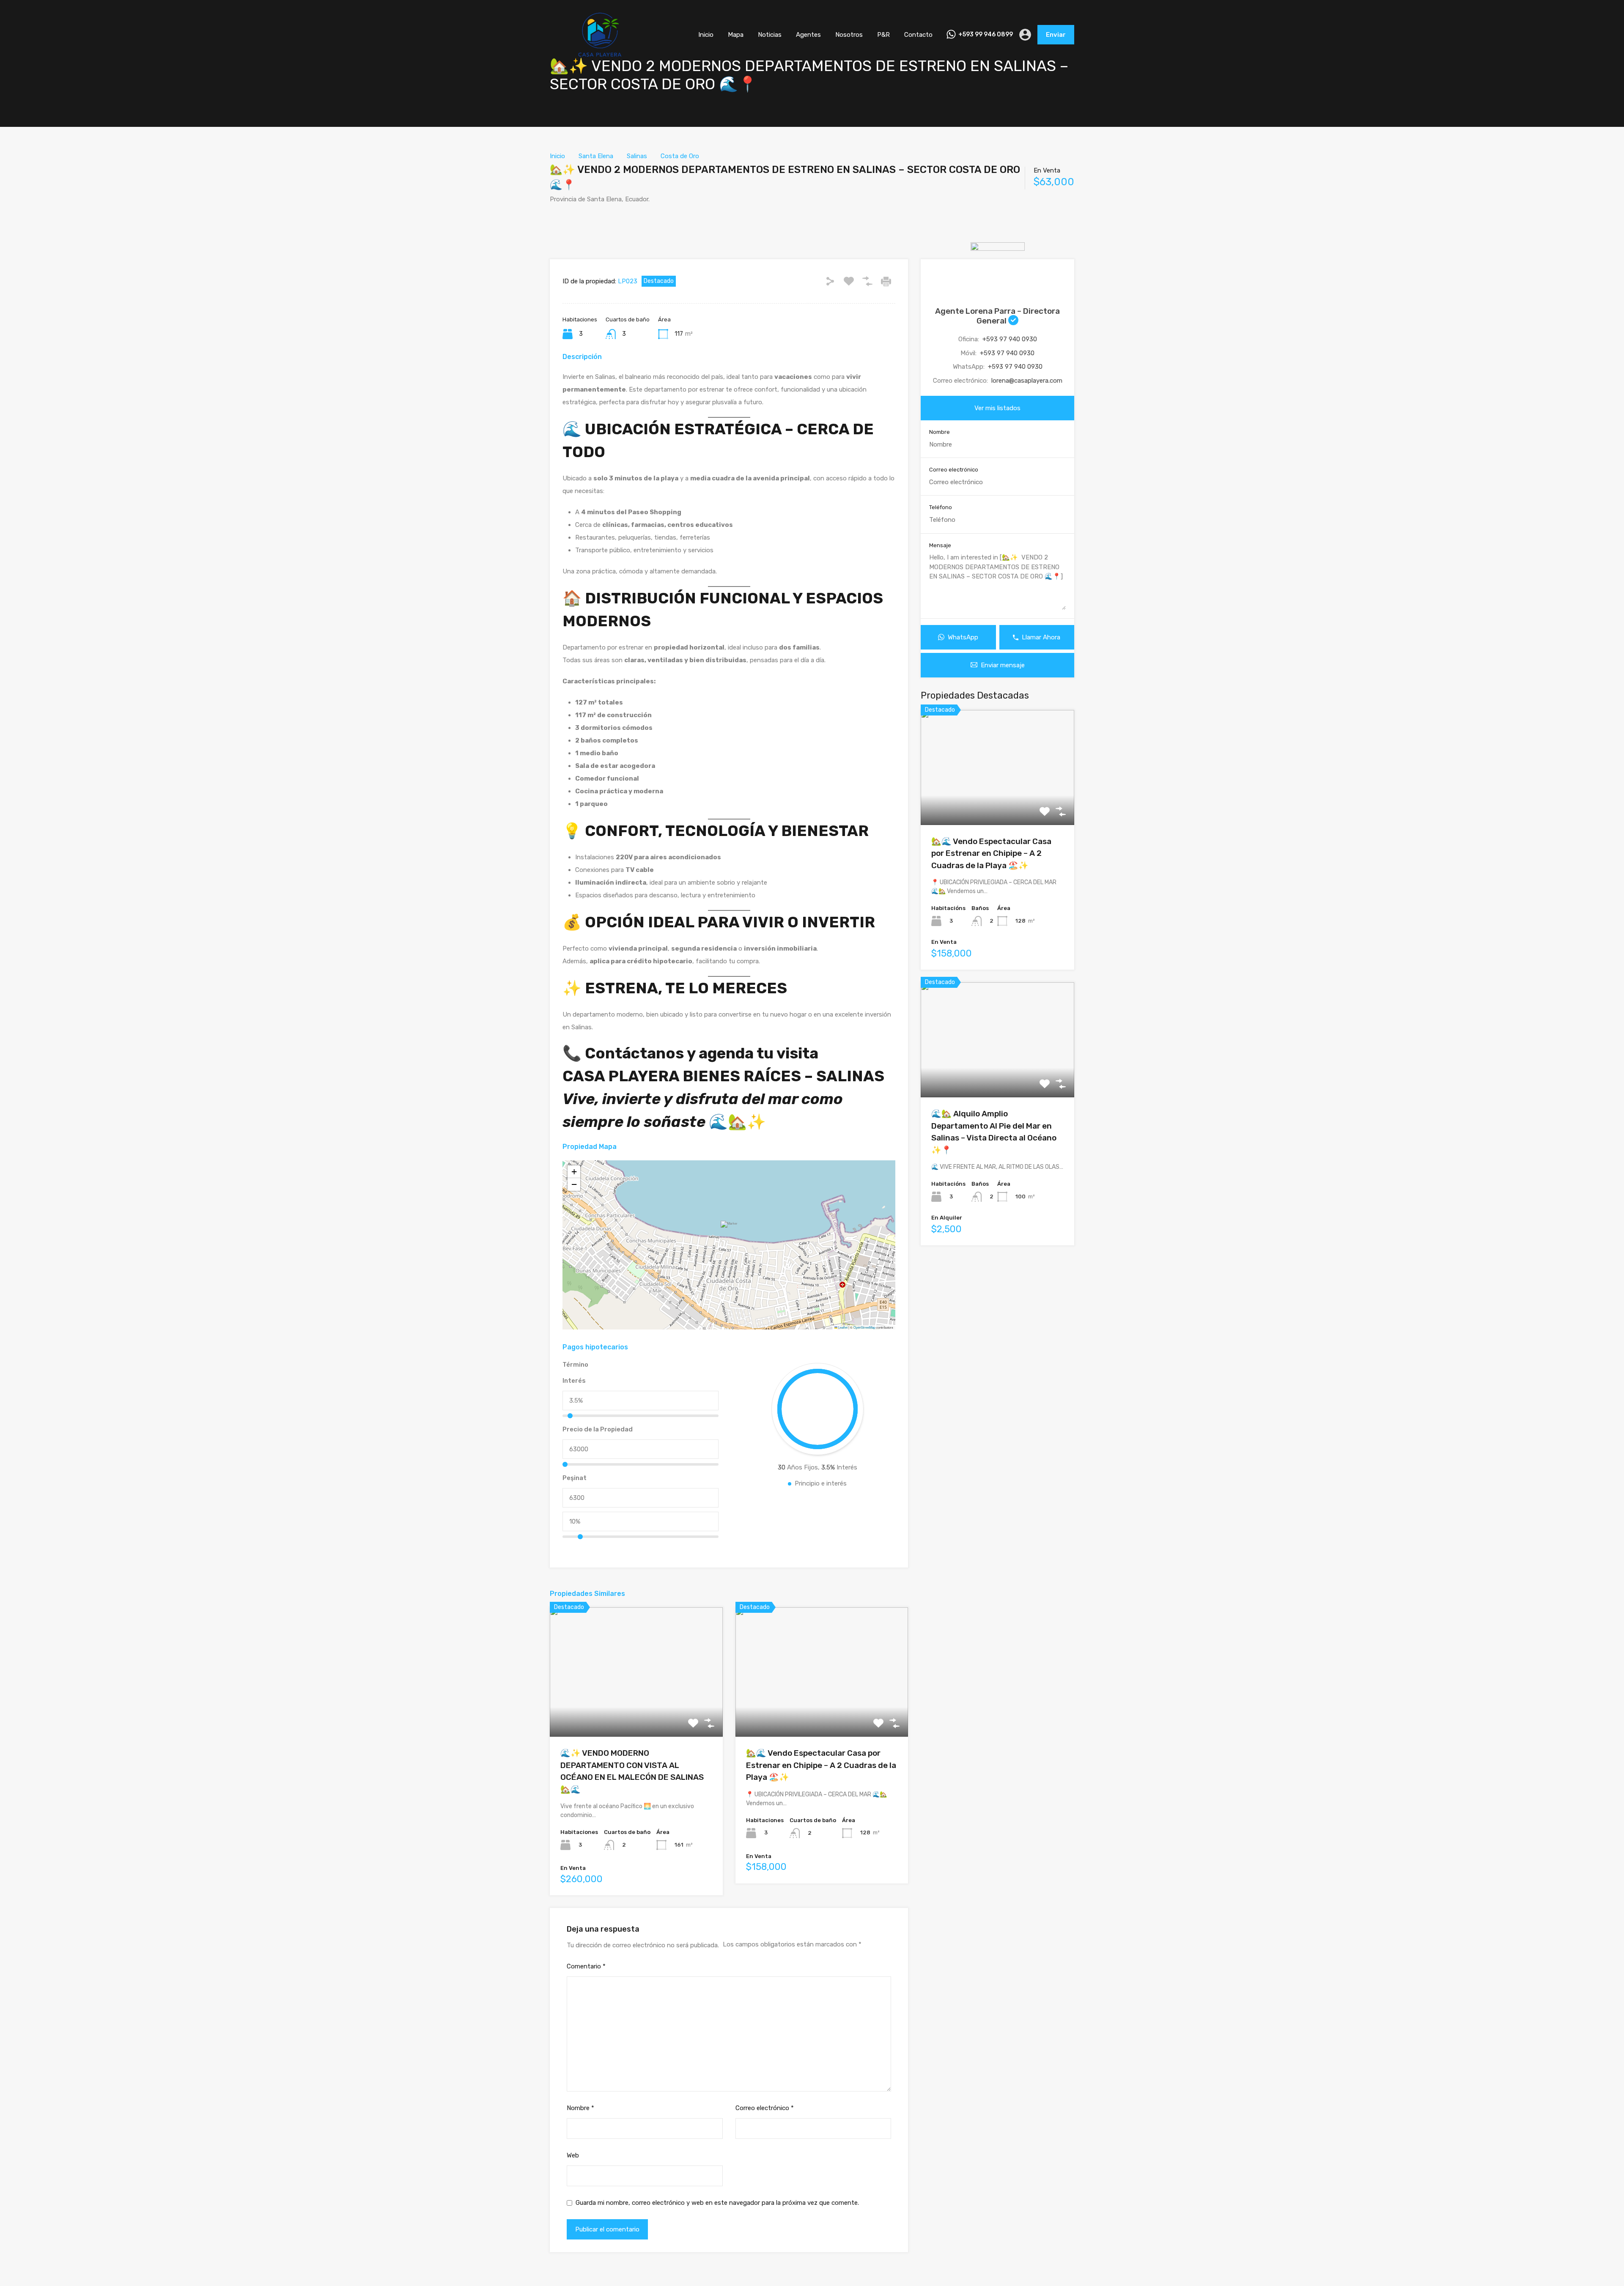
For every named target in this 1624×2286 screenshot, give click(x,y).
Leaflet (842, 1327)
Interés (574, 1381)
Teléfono (941, 507)
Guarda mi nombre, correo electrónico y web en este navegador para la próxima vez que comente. (717, 2203)
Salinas (637, 156)
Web (573, 2155)
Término (575, 1365)
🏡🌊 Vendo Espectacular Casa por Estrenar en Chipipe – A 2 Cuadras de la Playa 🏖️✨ (821, 1765)
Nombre (580, 2108)
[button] (730, 1233)
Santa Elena (596, 156)
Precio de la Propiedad (598, 1429)
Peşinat (575, 1478)
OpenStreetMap (864, 1327)
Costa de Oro (680, 156)
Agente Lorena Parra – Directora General (997, 316)
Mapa (736, 35)
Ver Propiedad (636, 1711)
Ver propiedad (997, 802)
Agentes (808, 35)
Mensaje (940, 545)
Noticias (770, 35)
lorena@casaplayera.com (1027, 381)
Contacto (918, 35)
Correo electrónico (765, 2108)
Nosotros (849, 35)
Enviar (1056, 35)
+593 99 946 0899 (986, 35)
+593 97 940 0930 (1010, 339)
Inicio (706, 35)
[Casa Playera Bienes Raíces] (600, 57)
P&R (883, 35)
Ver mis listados (997, 408)
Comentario (586, 1966)
